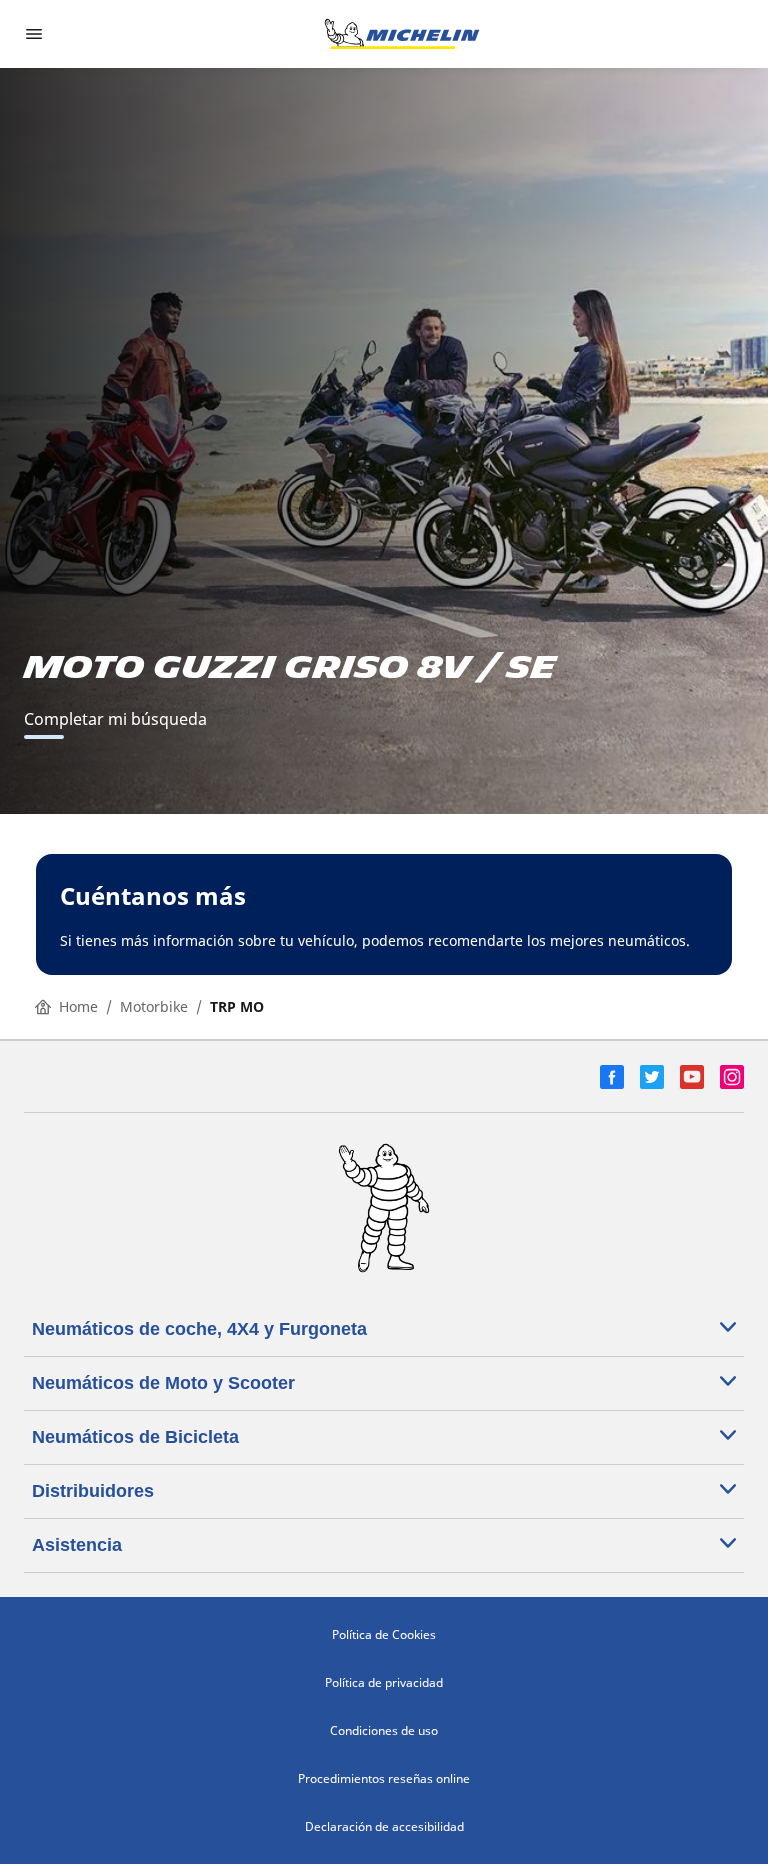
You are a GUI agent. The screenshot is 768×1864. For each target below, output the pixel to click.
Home (78, 1006)
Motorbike (154, 1006)
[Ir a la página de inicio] (402, 34)
